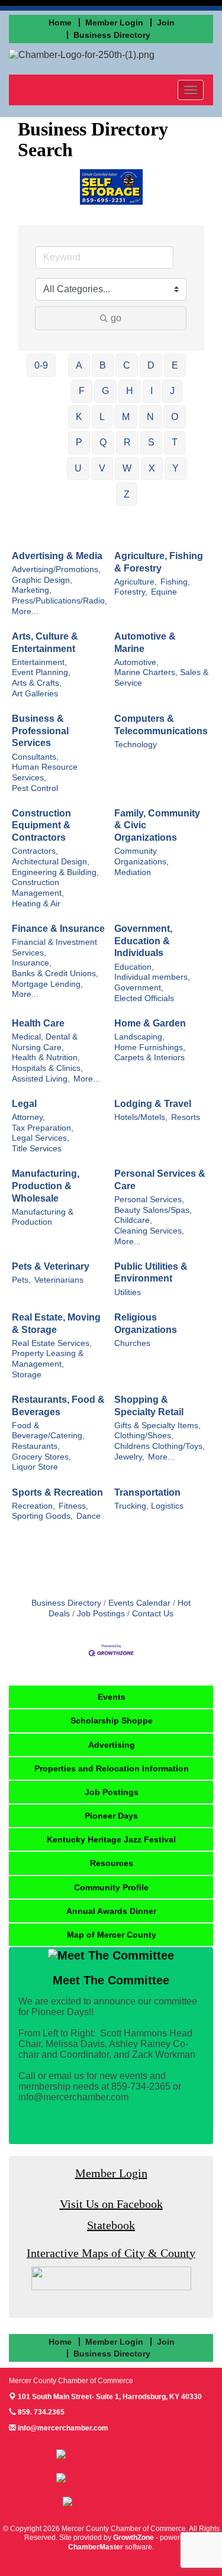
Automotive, (136, 662)
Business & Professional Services (40, 731)
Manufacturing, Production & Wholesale (46, 1186)
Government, (139, 988)
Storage (27, 1375)
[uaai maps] (111, 2278)
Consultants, (35, 757)
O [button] (175, 417)
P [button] (79, 442)
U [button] (78, 468)
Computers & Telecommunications (161, 725)
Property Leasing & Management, (48, 1359)
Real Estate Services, (52, 1343)
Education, (134, 967)
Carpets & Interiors (149, 1058)
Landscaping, (139, 1037)
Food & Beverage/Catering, (48, 1431)
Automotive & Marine (145, 643)
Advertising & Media (57, 556)
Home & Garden (150, 1023)
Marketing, (32, 590)
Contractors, (35, 851)
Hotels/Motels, (141, 1117)
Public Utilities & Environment (151, 1273)
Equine (164, 592)
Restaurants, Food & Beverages (58, 1406)
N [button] (150, 417)
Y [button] (176, 468)
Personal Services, (149, 1200)
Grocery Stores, (41, 1457)
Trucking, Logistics (149, 1506)
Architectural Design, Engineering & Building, (55, 867)
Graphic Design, (42, 580)
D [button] (151, 365)
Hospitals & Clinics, (47, 1068)
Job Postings (101, 1614)
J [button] (172, 391)
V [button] (102, 468)
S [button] (151, 442)
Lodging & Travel (153, 1104)
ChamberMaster (96, 2547)
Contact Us (153, 1614)
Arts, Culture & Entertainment (45, 643)
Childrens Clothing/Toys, (160, 1446)
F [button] (82, 391)
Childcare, (133, 1220)
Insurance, (32, 963)
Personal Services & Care (160, 1180)
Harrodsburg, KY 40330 (110, 2397)
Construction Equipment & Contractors (41, 826)
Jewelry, (129, 1457)
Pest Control (35, 788)
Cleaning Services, (149, 1231)
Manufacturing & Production (43, 1217)
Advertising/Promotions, (56, 569)
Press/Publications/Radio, (59, 601)
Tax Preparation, (43, 1128)
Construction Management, (38, 888)
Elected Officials (144, 998)
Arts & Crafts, (37, 683)
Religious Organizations (146, 1323)
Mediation (133, 872)
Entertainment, (39, 662)
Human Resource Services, (45, 772)
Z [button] (127, 494)
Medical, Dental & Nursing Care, (45, 1042)
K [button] (79, 417)
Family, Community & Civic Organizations (157, 826)
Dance (89, 1516)
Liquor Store (35, 1467)
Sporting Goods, (42, 1516)
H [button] (130, 391)
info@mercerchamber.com (62, 2428)
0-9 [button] (41, 365)
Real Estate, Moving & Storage (56, 1323)
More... (25, 611)
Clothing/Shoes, (144, 1436)
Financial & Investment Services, (54, 948)
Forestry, (131, 592)
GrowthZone (133, 2538)
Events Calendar (139, 1603)
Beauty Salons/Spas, (153, 1210)
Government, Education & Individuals (143, 941)
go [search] (116, 318)
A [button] (79, 365)
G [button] (105, 391)
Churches (132, 1343)
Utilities (128, 1292)
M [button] (126, 417)
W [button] (127, 468)
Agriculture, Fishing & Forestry (159, 562)
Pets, (21, 1280)
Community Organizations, (141, 856)
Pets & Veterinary (51, 1266)
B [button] (103, 365)
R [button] (127, 442)
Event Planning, (41, 672)
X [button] (152, 468)
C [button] (127, 365)
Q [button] (103, 442)
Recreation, (33, 1506)
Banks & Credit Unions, (55, 974)
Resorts (186, 1117)
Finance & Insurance (58, 929)
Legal (24, 1104)
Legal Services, (41, 1138)
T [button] (175, 442)
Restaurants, (36, 1446)
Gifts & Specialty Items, (157, 1426)
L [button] (102, 417)
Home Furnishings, (150, 1047)
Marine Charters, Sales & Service (161, 678)
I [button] (152, 391)
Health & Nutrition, (46, 1058)
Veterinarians (59, 1280)
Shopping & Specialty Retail (149, 1406)
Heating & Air (36, 904)
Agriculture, (136, 582)
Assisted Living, (41, 1079)
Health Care (38, 1023)
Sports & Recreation (57, 1492)
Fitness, (73, 1506)
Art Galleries (35, 694)
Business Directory (66, 1603)
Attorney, (28, 1117)
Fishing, (175, 582)
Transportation (147, 1492)
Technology (136, 745)
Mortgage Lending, (47, 984)
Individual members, (152, 977)
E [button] (175, 365)
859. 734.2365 (40, 2412)
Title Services (37, 1149)
